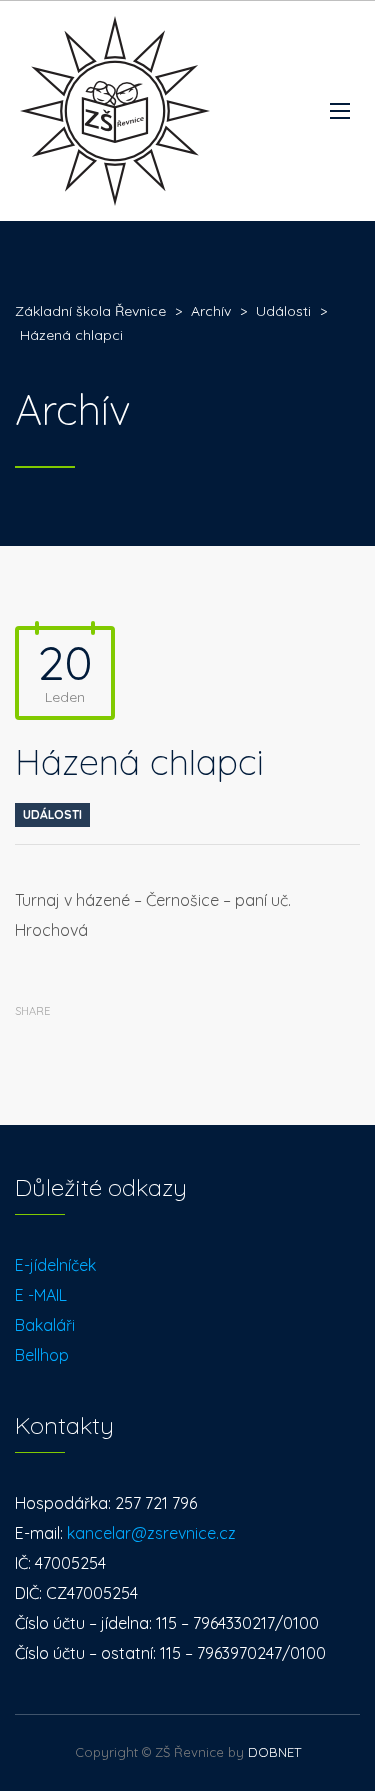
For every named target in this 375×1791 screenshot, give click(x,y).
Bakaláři (45, 1325)
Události (52, 814)
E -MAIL (41, 1295)
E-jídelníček (55, 1265)
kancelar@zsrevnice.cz (151, 1533)
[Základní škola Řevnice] (115, 111)
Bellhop (42, 1355)
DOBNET (274, 1752)
